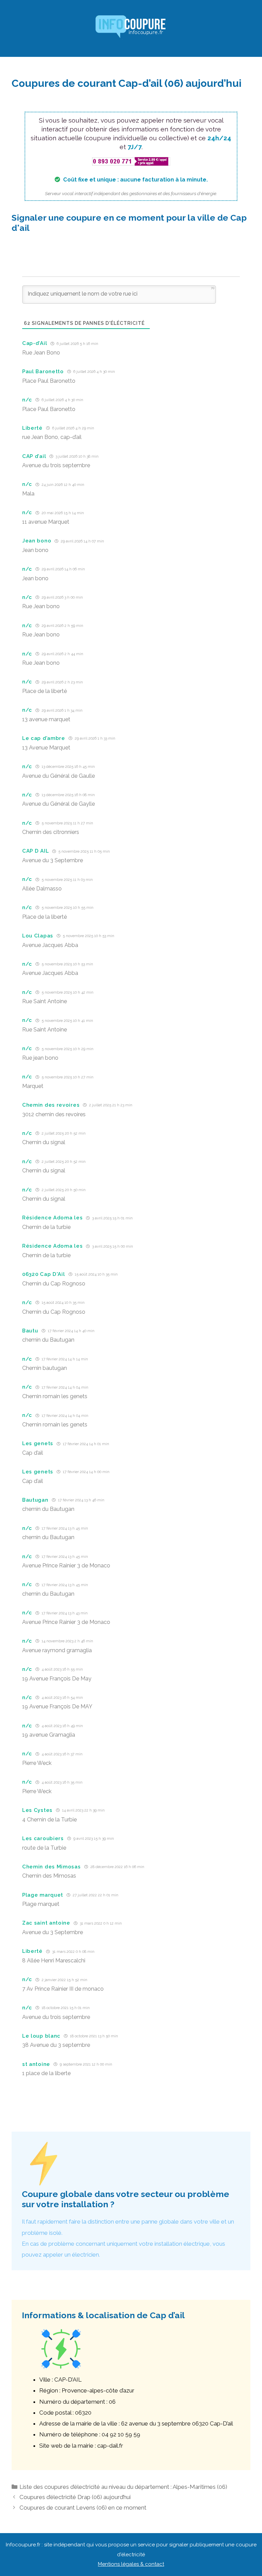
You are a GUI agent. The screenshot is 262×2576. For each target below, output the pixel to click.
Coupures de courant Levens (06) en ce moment (83, 2508)
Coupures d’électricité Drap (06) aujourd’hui (75, 2497)
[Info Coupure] (131, 28)
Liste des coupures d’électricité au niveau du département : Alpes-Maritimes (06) (123, 2487)
